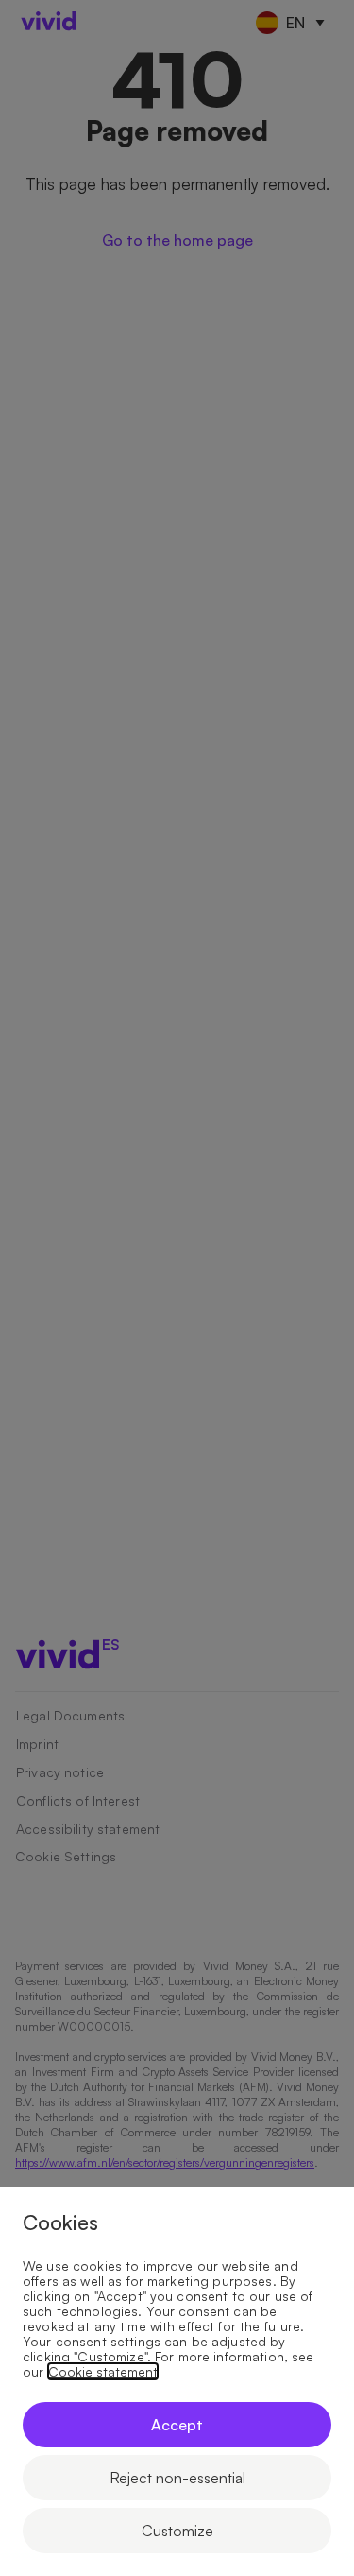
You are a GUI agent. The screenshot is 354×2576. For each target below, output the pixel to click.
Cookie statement (103, 2372)
